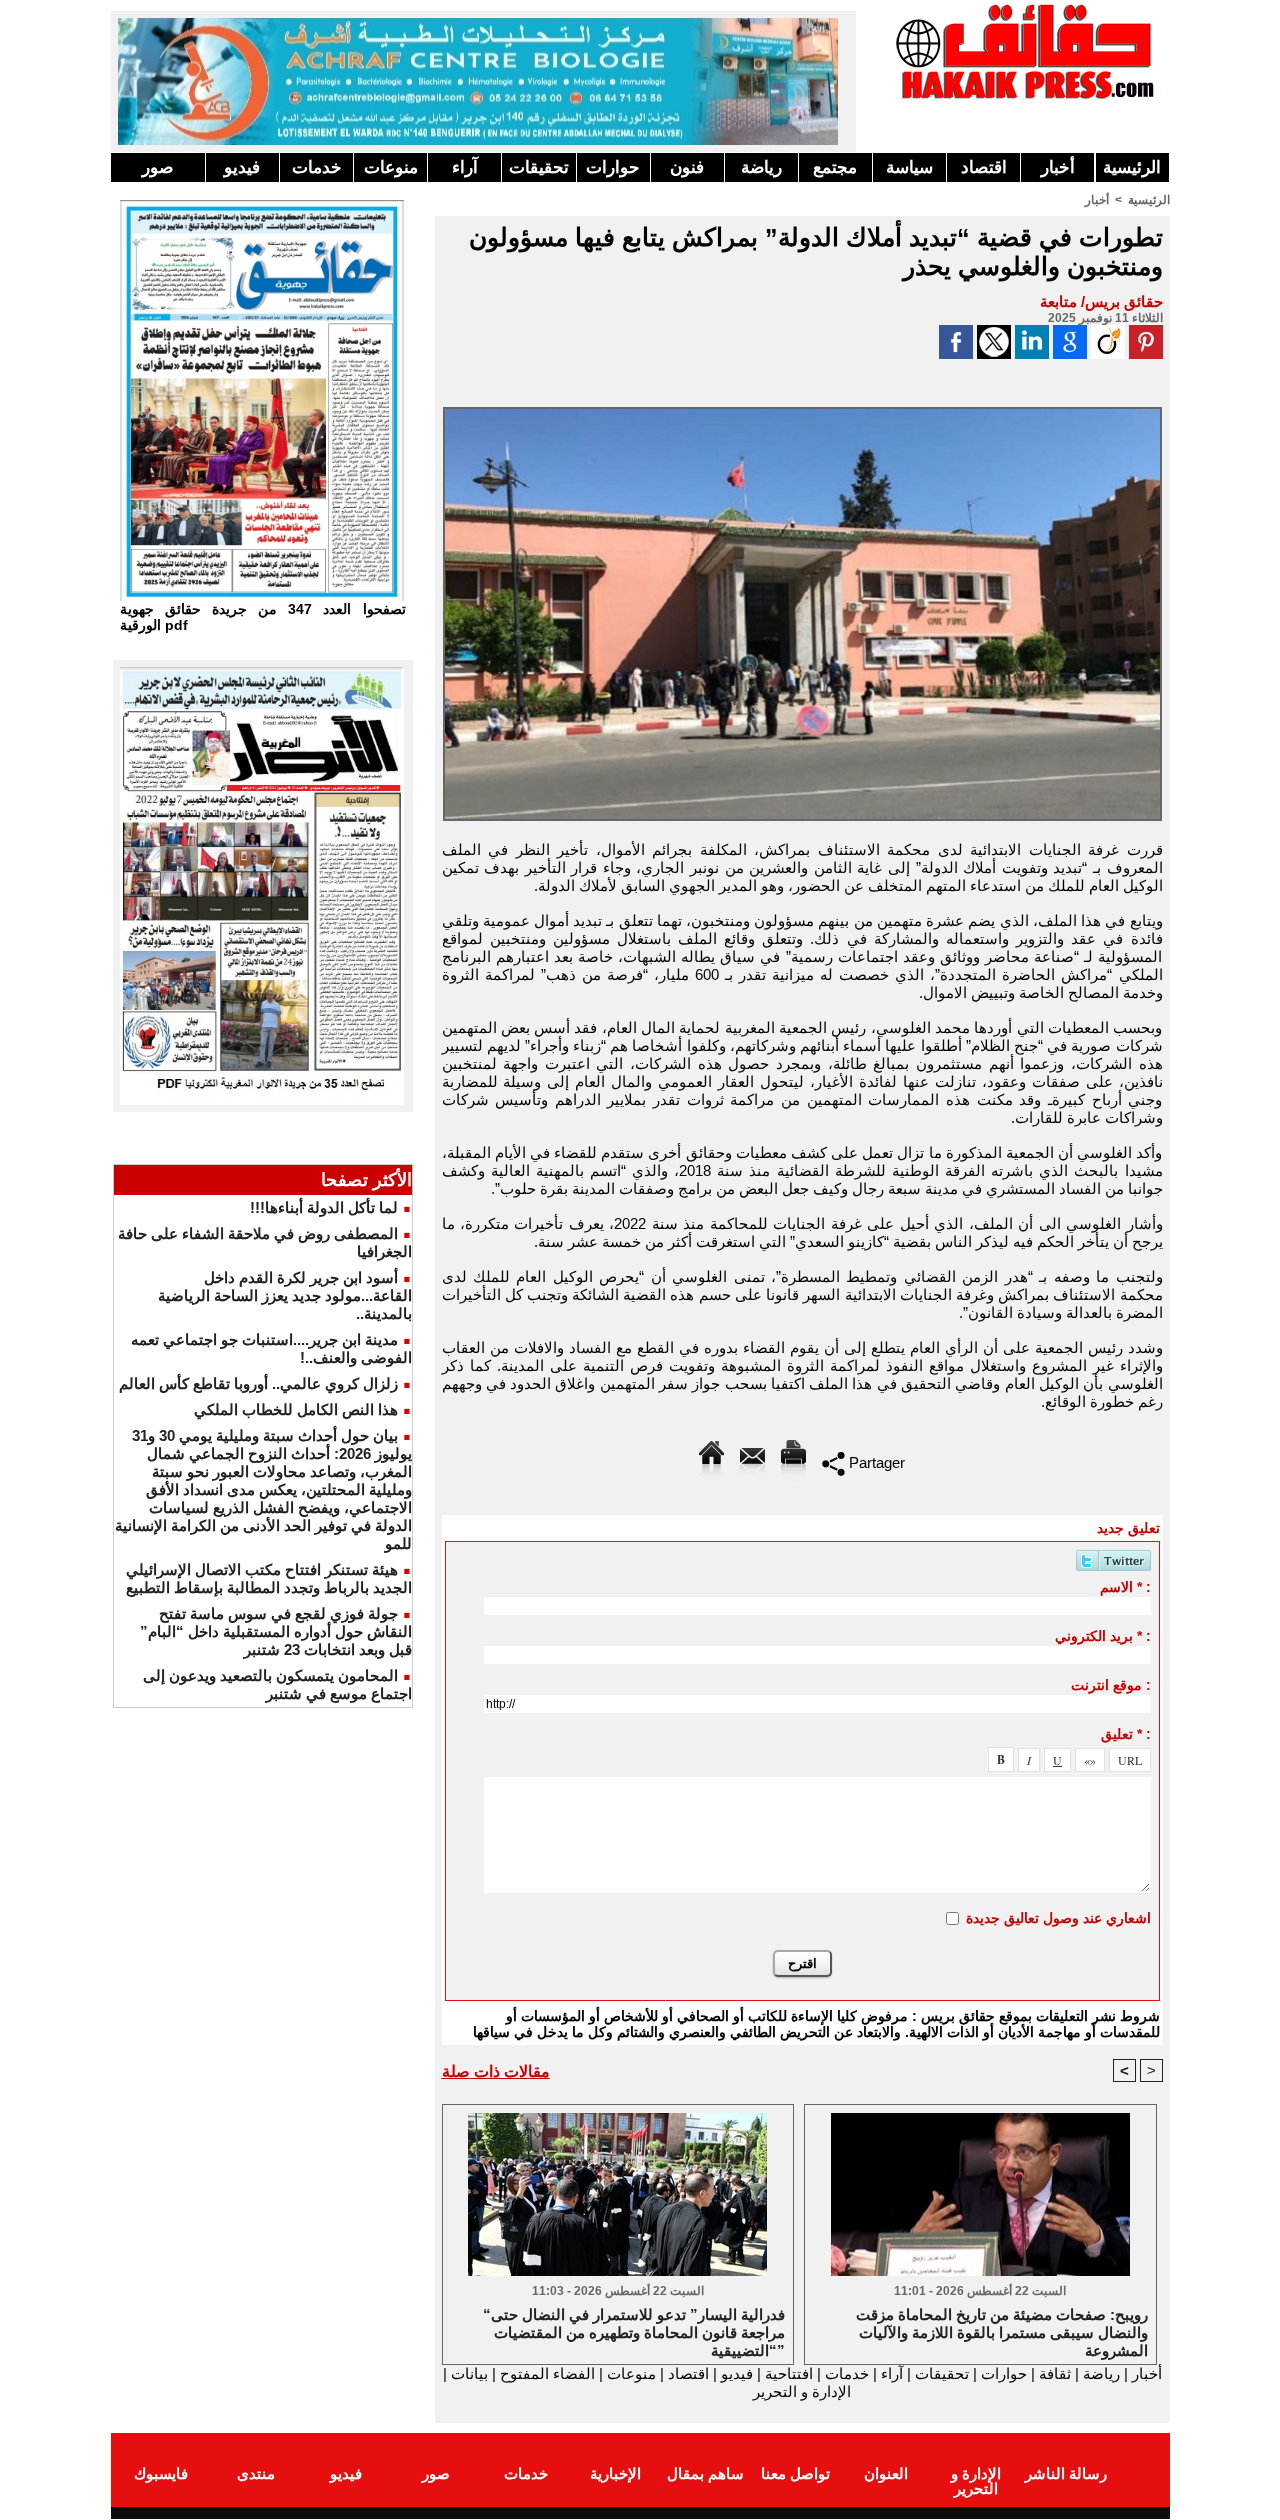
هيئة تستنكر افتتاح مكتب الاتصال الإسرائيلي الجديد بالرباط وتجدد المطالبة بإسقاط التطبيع (269, 1578)
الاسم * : (1125, 1587)
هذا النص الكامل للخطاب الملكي (296, 1409)
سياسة (909, 167)
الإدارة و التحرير (802, 2391)
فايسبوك (161, 2473)
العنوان (886, 2473)
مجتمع (835, 167)
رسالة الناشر (1066, 2473)
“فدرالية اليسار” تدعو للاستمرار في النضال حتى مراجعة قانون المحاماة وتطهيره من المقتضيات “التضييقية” (634, 2331)
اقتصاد (984, 167)
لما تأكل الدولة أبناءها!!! (324, 1207)
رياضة (761, 167)
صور (157, 167)
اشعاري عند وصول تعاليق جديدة (1058, 1918)
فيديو (242, 167)
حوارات (613, 167)
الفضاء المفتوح (545, 2373)
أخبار (1058, 167)
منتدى (256, 2473)
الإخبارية (615, 2473)
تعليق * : (1126, 1734)
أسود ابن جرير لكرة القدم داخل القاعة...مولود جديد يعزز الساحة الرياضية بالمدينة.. (285, 1295)
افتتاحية (789, 2373)
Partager (875, 1462)
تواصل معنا (795, 2473)
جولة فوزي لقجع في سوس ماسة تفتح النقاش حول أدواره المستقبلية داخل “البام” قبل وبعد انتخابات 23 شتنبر (276, 1631)
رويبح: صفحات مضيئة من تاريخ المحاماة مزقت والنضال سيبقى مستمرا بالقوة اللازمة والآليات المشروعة (1002, 2331)
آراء (465, 167)
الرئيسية (1132, 167)
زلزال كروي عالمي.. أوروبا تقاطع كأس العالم (258, 1383)
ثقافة (1055, 2373)
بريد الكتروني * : (1103, 1636)
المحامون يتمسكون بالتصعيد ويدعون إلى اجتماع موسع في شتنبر (277, 1684)
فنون (687, 167)
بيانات (469, 2373)
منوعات (391, 167)
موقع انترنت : (1111, 1685)
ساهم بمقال (705, 2473)
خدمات (317, 167)
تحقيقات (539, 167)
